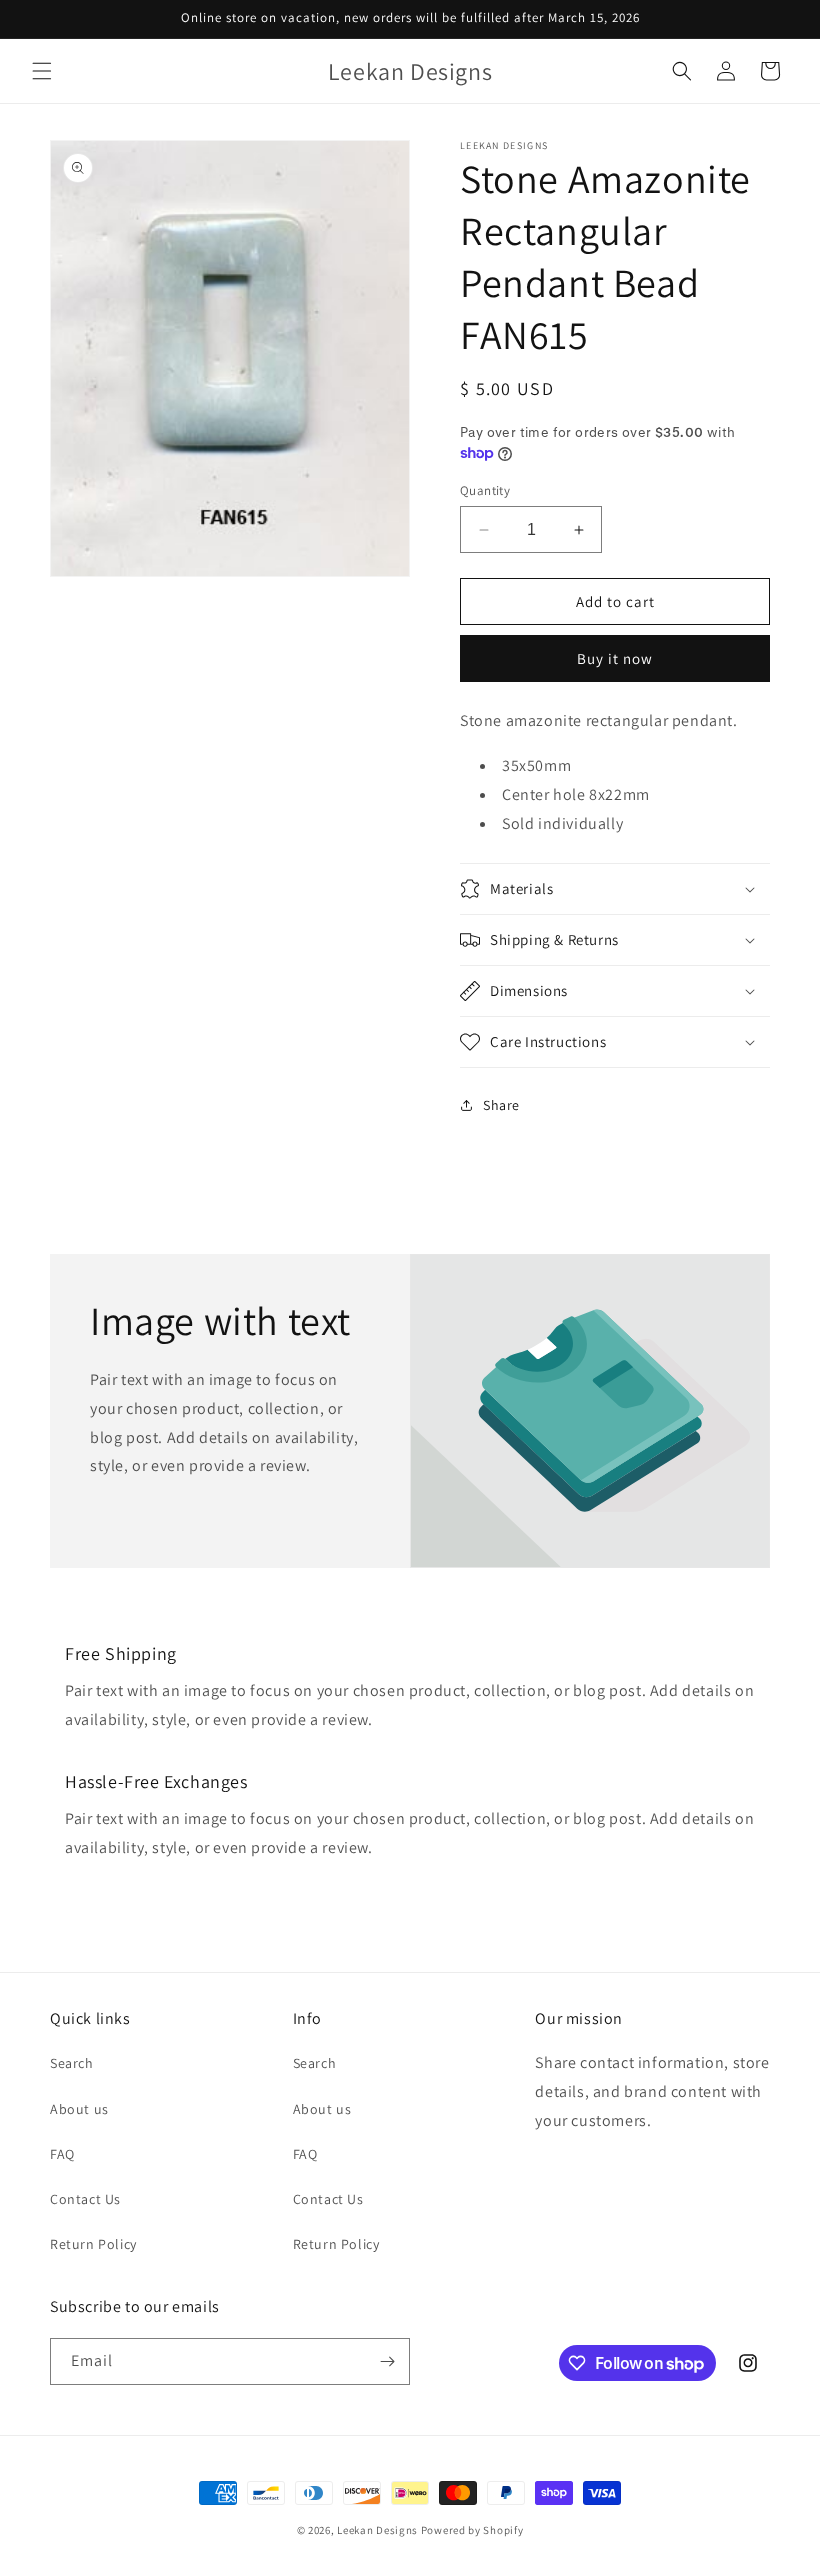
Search (72, 2063)
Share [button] (501, 1105)
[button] (42, 71)
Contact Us (85, 2199)
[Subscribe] (387, 2361)
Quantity (485, 490)
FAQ (62, 2154)
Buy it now (615, 658)
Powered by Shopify (472, 2530)
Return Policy (93, 2244)
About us (79, 2109)
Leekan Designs (379, 2530)
